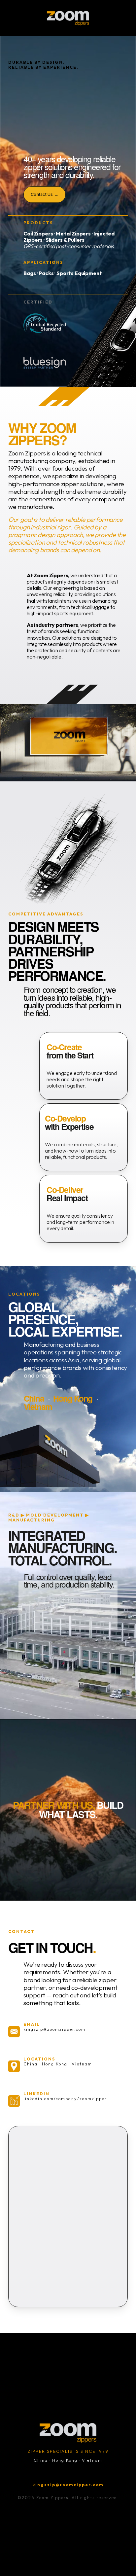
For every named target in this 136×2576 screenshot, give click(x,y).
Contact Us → (45, 194)
